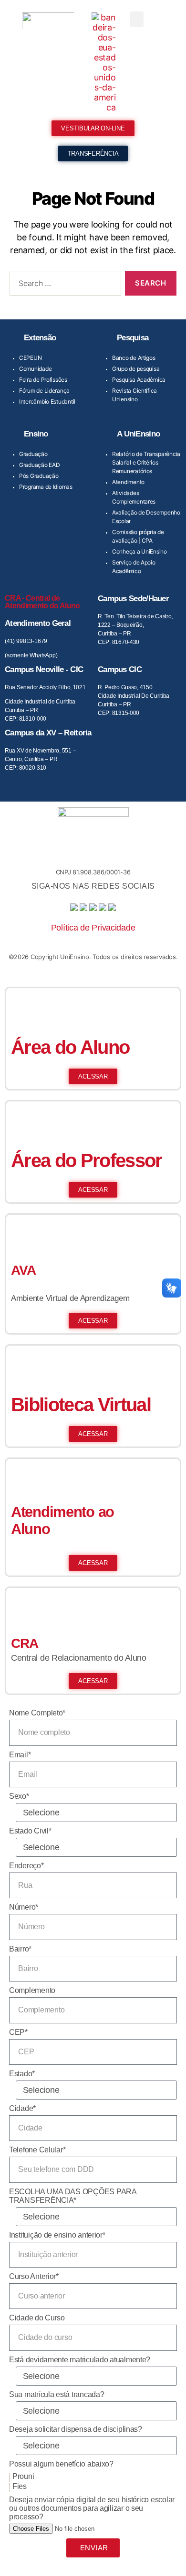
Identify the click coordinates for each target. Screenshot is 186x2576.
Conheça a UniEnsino (139, 551)
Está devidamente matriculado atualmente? (80, 2360)
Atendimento (128, 482)
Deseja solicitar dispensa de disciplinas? (76, 2429)
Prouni (23, 2476)
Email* (20, 1755)
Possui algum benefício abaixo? (61, 2464)
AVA (23, 1270)
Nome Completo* (37, 1713)
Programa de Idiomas (46, 487)
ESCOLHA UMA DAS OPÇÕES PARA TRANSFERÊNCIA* (73, 2196)
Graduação (33, 454)
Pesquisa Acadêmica (139, 380)
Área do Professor (87, 1160)
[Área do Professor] (23, 1118)
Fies (20, 2486)
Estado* (22, 2074)
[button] (137, 19)
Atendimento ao (62, 1512)
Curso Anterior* (34, 2276)
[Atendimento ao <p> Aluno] (23, 1476)
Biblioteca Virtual (81, 1405)
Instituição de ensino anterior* (57, 2235)
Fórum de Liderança (44, 391)
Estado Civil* (30, 1831)
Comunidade (35, 369)
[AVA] (23, 1231)
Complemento (32, 1990)
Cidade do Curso (37, 2318)
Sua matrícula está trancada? (57, 2394)
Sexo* (19, 1796)
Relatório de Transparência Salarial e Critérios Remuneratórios (146, 462)
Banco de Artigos (134, 358)
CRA (25, 1643)
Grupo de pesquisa (136, 369)
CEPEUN (30, 358)
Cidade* (22, 2108)
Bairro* (20, 1949)
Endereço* (26, 1866)
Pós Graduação (39, 476)
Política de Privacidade (93, 928)
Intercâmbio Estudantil (47, 401)
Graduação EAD (40, 465)
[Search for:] (63, 285)
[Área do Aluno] (23, 1005)
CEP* (18, 2032)
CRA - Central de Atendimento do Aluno (42, 602)
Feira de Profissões (43, 380)
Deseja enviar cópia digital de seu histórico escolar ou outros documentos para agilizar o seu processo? (92, 2508)
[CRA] (23, 1605)
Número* (24, 1907)
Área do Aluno (70, 1047)
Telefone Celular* (37, 2150)
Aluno (31, 1529)
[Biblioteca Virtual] (23, 1362)
